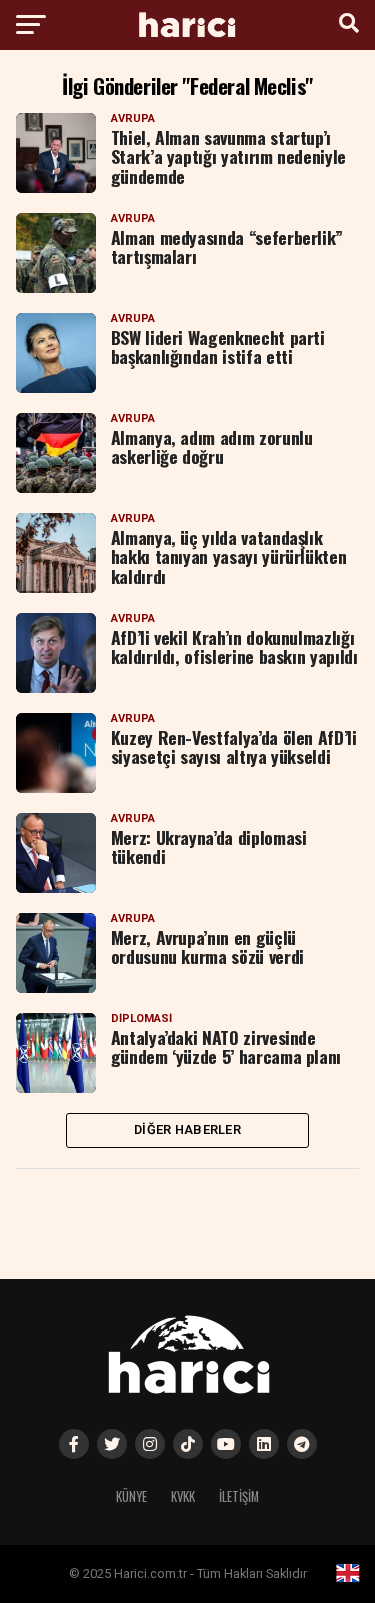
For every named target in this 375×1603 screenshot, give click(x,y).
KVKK (183, 1496)
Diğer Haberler (187, 1129)
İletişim (239, 1496)
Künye (131, 1496)
